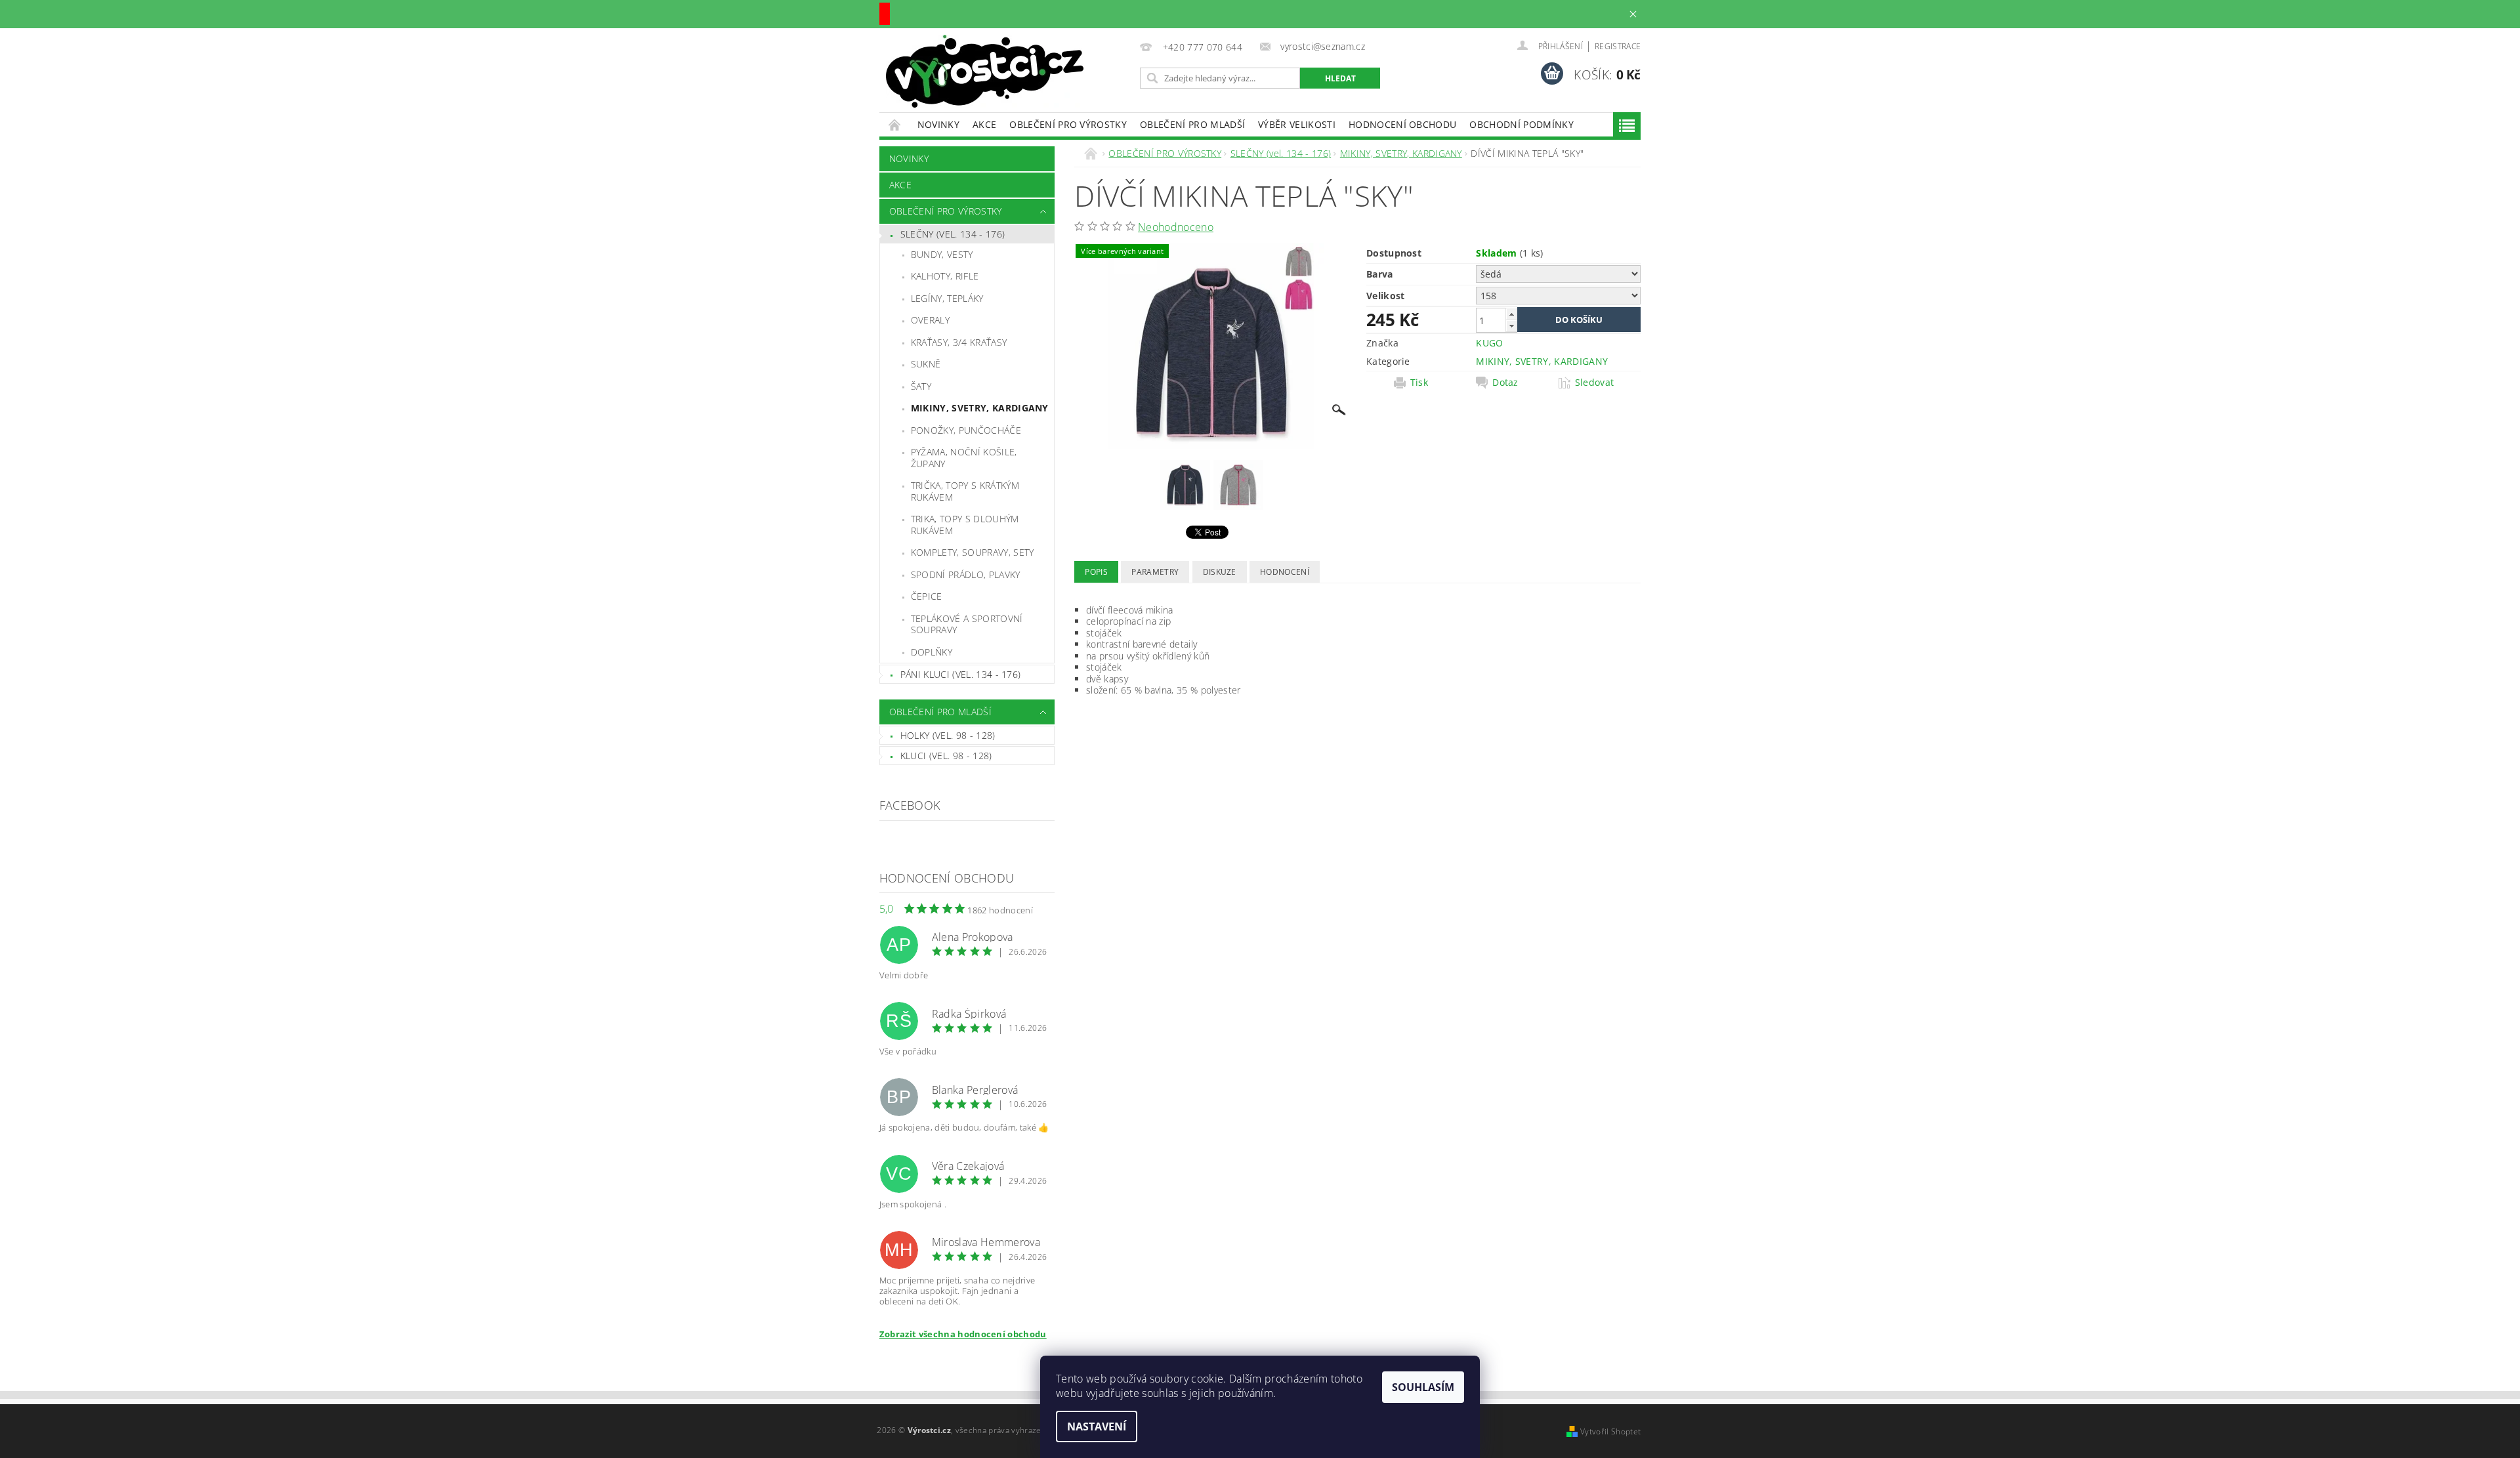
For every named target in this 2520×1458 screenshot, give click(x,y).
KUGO (1489, 343)
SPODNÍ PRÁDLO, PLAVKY (966, 574)
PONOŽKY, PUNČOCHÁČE (966, 430)
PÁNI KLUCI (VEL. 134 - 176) (961, 674)
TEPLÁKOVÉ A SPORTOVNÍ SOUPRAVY (967, 624)
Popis (1096, 572)
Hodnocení (1285, 572)
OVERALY (930, 320)
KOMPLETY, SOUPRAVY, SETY (973, 552)
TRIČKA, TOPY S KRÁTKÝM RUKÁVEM (965, 491)
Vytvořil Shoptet (1610, 1431)
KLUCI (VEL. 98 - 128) (946, 756)
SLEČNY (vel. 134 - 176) (953, 234)
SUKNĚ (926, 364)
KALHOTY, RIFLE (945, 276)
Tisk (1419, 383)
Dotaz (1505, 383)
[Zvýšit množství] (1511, 314)
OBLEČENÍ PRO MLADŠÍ (1192, 124)
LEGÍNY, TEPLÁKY (947, 298)
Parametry (1155, 572)
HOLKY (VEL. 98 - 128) (948, 735)
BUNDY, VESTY (942, 254)
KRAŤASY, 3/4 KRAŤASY (959, 342)
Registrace (1618, 46)
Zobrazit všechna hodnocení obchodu (963, 1334)
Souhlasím (1423, 1387)
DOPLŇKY (932, 652)
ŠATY (921, 386)
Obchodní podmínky (1521, 124)
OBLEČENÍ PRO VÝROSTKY (1068, 124)
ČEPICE (927, 596)
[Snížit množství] (1511, 326)
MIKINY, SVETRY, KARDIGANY (980, 408)
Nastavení (1097, 1427)
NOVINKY (938, 124)
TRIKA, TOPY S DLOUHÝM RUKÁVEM (965, 525)
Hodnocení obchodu (1402, 124)
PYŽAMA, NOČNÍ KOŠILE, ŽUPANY (964, 458)
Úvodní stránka (895, 124)
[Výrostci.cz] (985, 71)
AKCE (984, 124)
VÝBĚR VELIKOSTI (1297, 124)
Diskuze (1220, 572)
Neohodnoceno (1176, 227)
